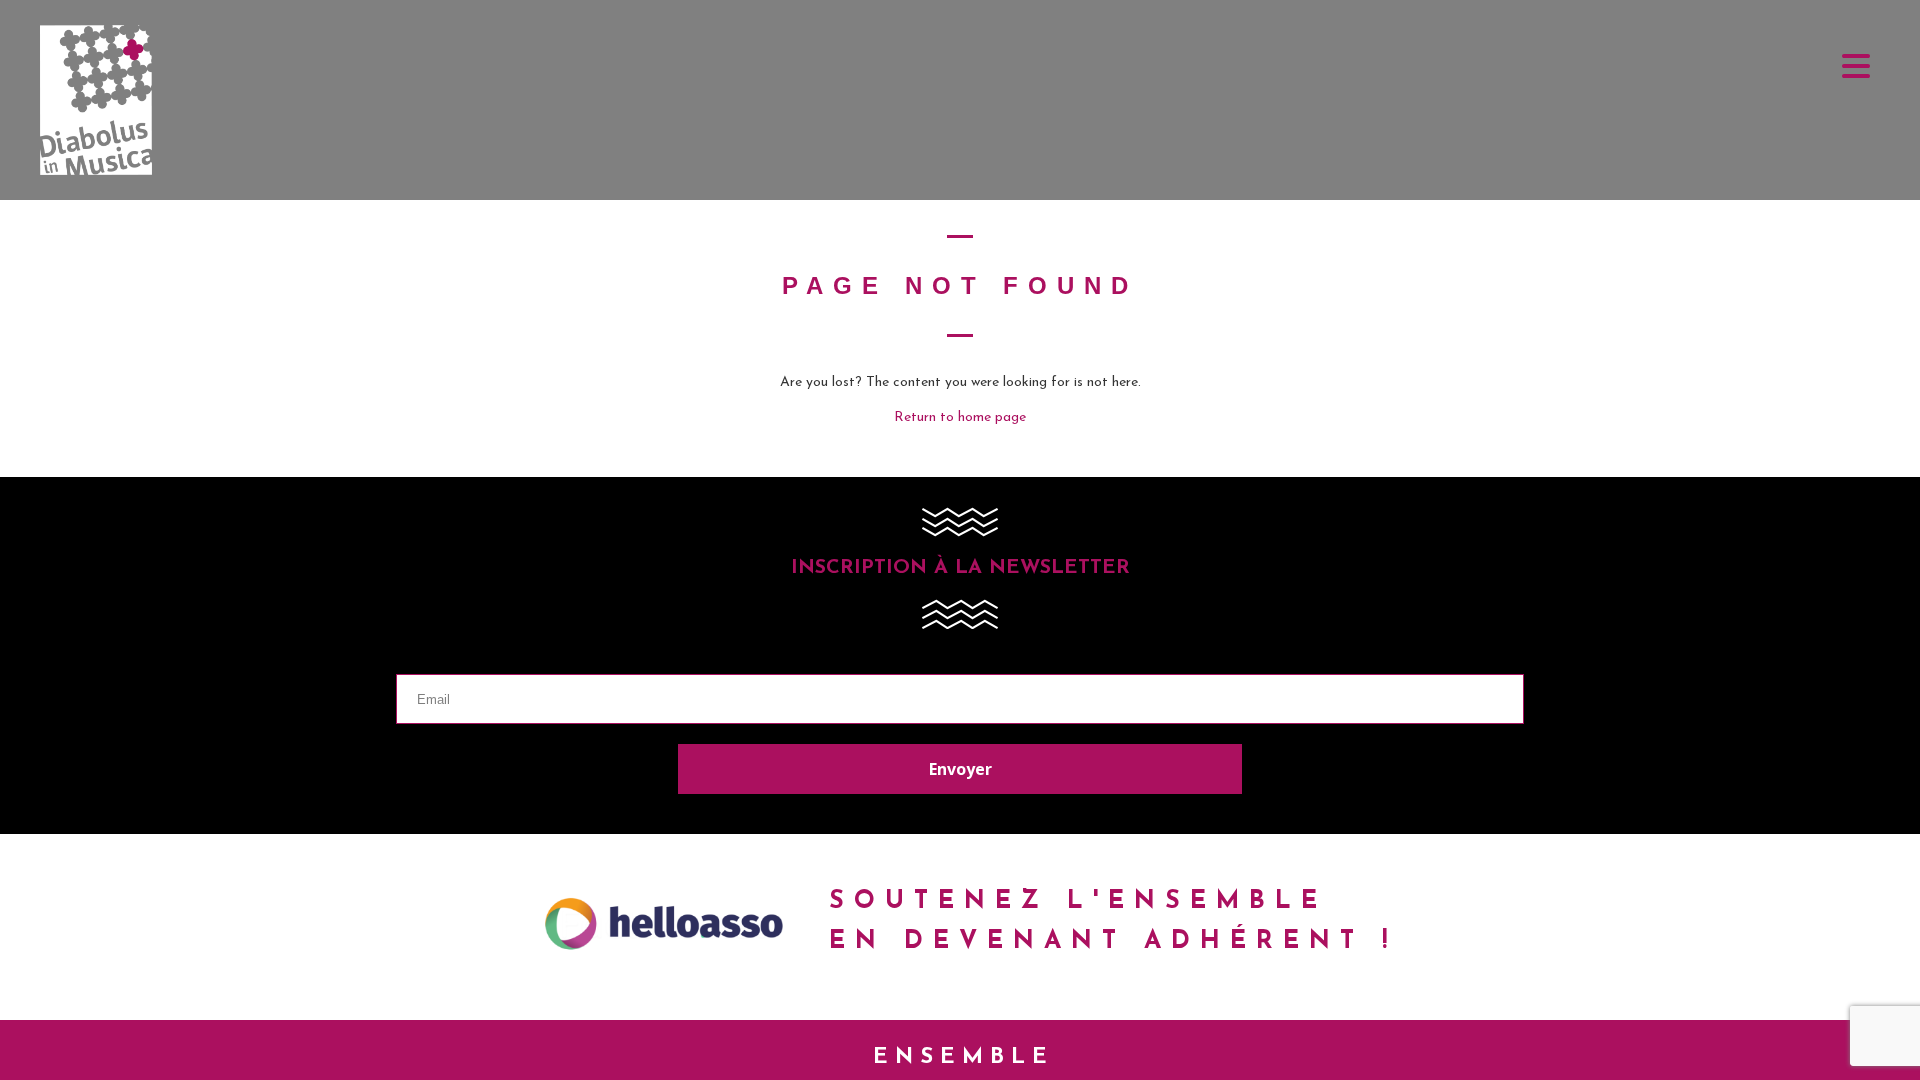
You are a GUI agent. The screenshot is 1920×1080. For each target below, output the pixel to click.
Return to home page (960, 417)
